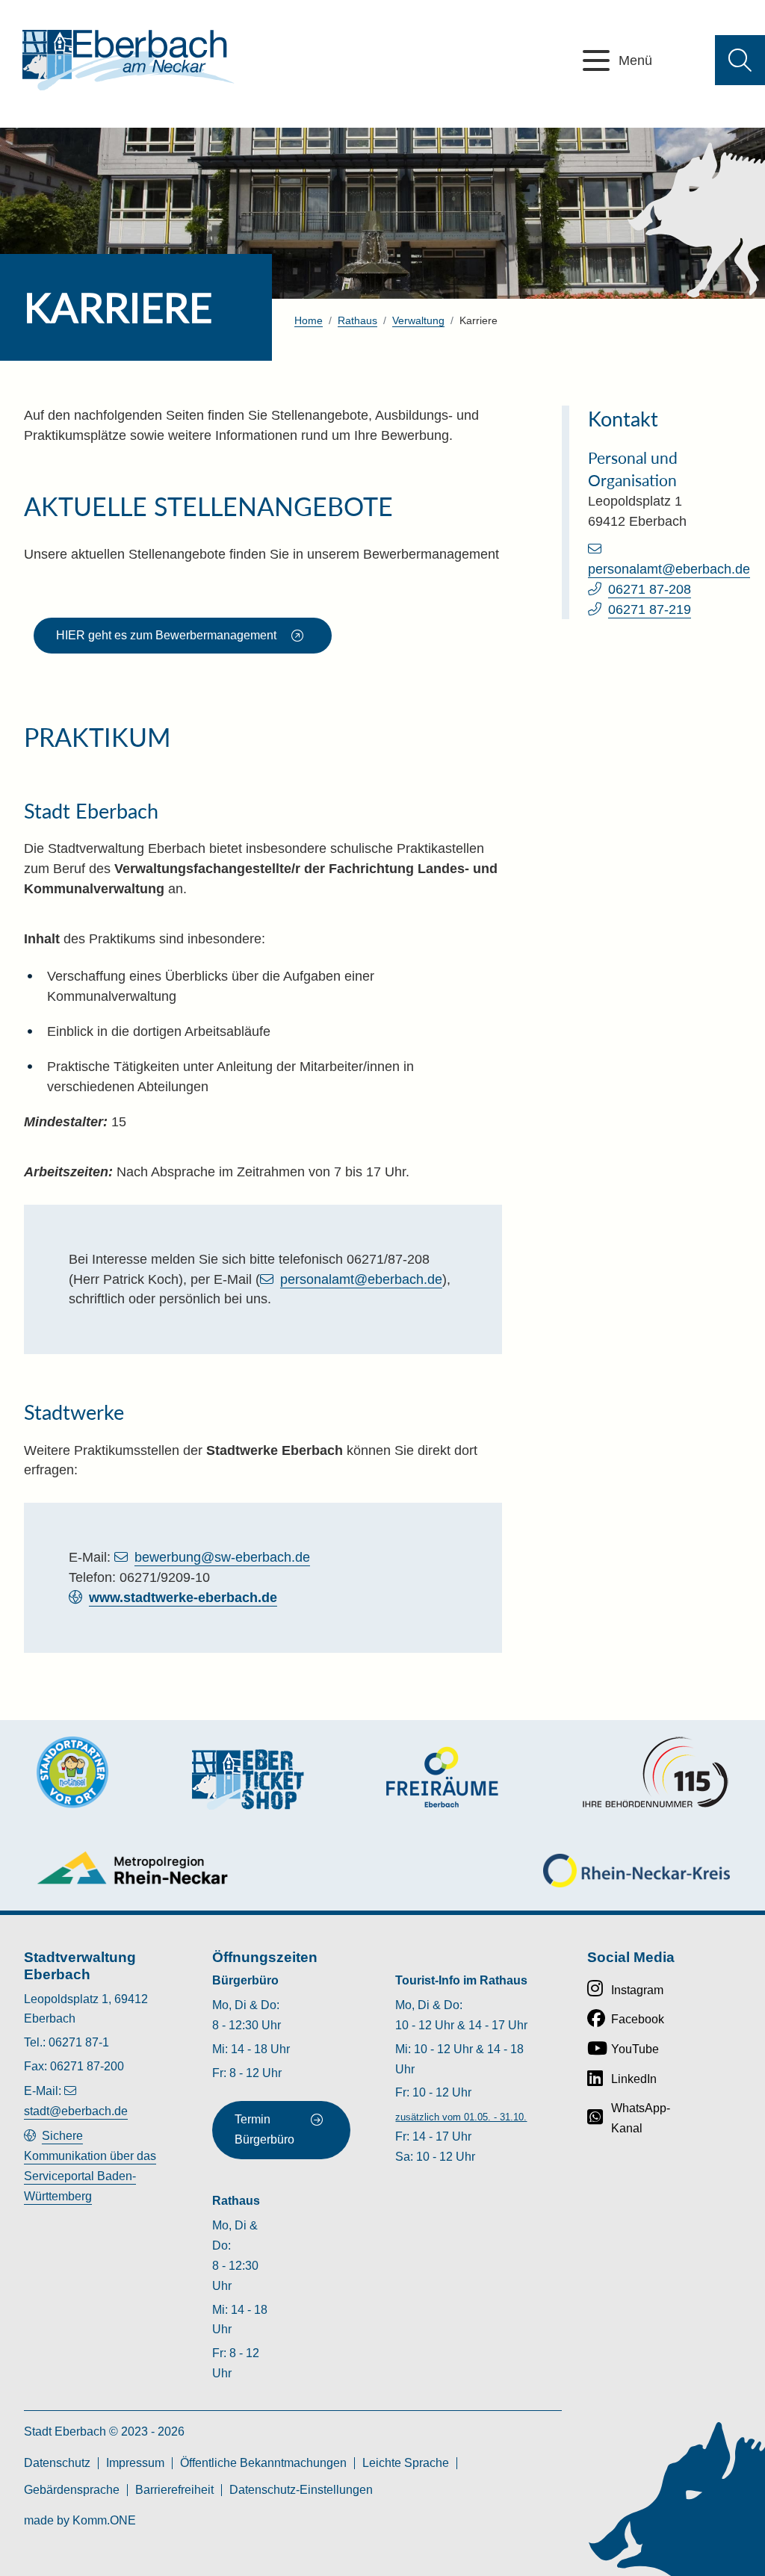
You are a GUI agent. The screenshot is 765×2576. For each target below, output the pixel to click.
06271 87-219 (650, 609)
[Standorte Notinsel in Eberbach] (72, 1772)
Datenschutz (57, 2463)
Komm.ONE (104, 2520)
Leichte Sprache (406, 2463)
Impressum (135, 2463)
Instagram (637, 1990)
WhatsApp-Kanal (641, 2118)
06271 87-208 (650, 589)
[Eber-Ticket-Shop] (248, 1779)
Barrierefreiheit (174, 2490)
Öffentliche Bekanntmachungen (263, 2463)
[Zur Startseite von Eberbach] (128, 60)
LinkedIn (634, 2079)
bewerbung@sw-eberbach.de (222, 1557)
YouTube (635, 2049)
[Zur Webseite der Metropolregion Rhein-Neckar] (133, 1868)
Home (309, 320)
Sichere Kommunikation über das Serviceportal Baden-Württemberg (90, 2166)
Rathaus (357, 320)
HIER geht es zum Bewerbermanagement (166, 635)
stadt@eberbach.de (76, 2111)
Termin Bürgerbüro (264, 2129)
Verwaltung (418, 320)
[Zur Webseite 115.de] (655, 1772)
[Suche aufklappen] (740, 60)
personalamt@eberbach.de (361, 1279)
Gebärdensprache (72, 2490)
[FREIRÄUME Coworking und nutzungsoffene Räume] (442, 1777)
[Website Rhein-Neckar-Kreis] (637, 1871)
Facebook (638, 2019)
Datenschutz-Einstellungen (301, 2490)
